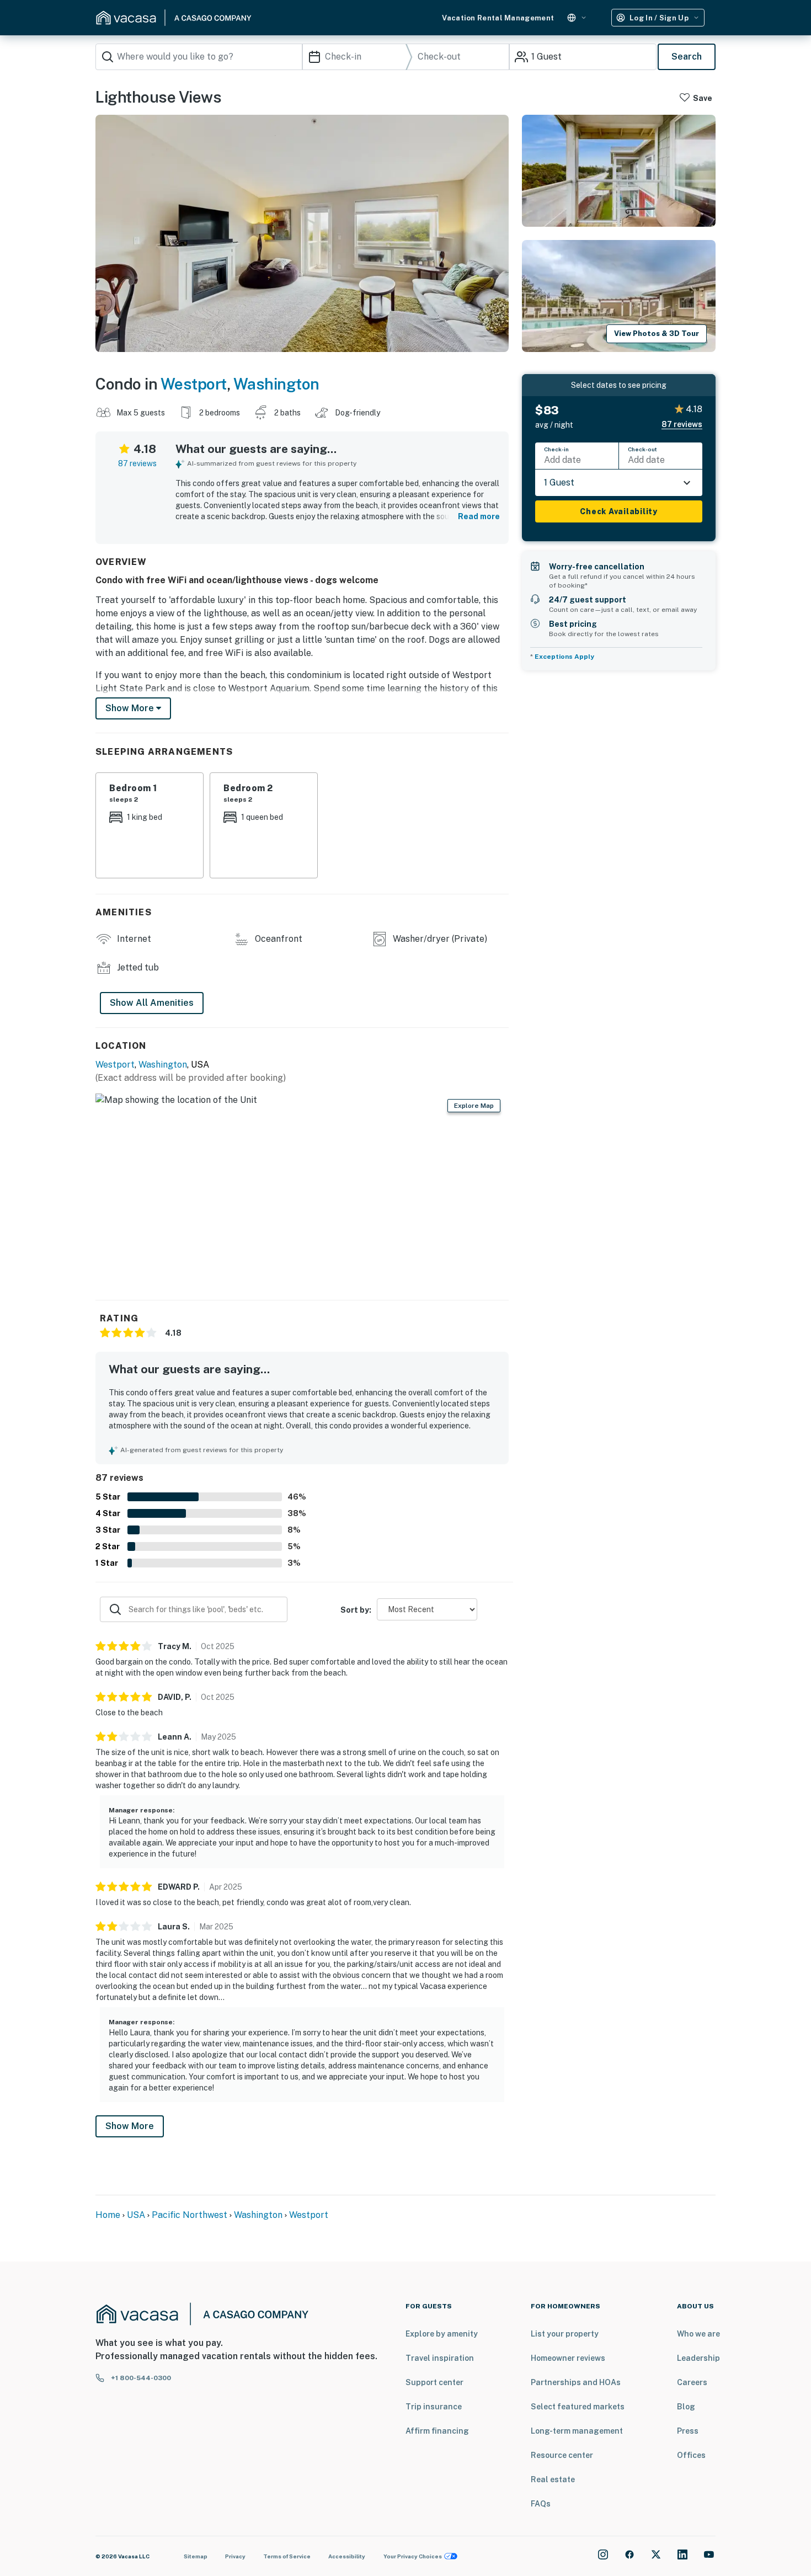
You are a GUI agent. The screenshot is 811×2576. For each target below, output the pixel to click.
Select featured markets (578, 2407)
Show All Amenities (152, 1003)
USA (136, 2215)
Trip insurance (434, 2407)
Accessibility (347, 2556)
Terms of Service (287, 2556)
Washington (276, 384)
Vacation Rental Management (498, 18)
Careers (692, 2382)
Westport (194, 384)
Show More (130, 2126)
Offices (691, 2455)
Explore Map (474, 1106)
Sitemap (196, 2556)
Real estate (553, 2479)
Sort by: (356, 1610)
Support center (434, 2382)
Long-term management (577, 2431)
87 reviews (137, 463)
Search (687, 57)
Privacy (235, 2556)
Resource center (562, 2455)
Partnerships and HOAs (576, 2382)
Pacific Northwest (190, 2215)
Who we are (698, 2334)
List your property (565, 2334)
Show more (131, 708)
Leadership (698, 2358)
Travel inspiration (440, 2358)
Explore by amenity (442, 2334)
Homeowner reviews (568, 2358)
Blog (686, 2407)
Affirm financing (437, 2431)
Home (108, 2215)
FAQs (541, 2504)
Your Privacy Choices (413, 2556)
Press (688, 2431)
